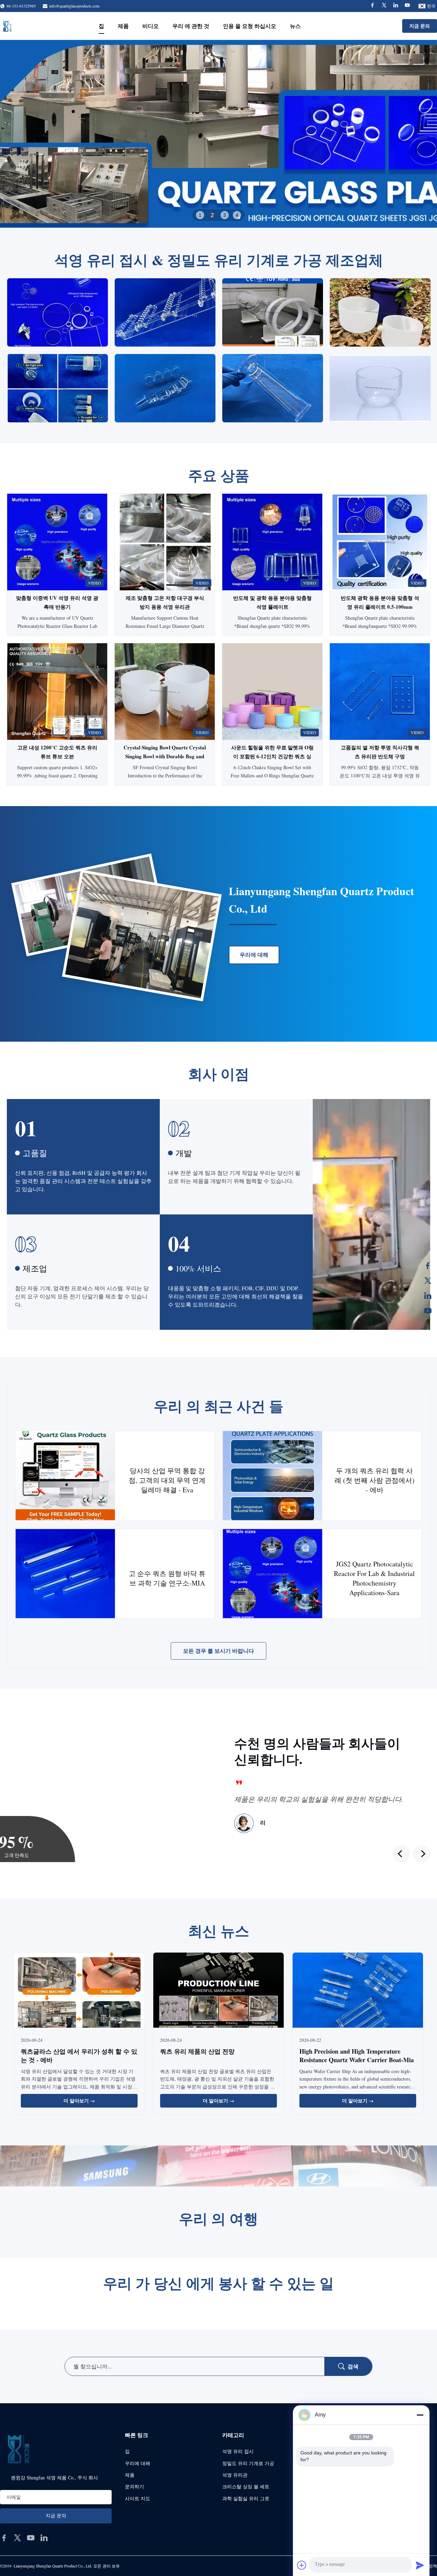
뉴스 (295, 26)
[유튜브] (428, 1311)
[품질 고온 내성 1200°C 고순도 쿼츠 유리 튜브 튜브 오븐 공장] (57, 692)
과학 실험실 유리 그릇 (246, 2498)
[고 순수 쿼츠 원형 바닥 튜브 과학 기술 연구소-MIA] (65, 1574)
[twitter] (17, 2538)
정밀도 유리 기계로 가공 (248, 2463)
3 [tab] (225, 215)
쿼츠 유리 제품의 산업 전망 (197, 2051)
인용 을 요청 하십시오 (250, 26)
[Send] (420, 2565)
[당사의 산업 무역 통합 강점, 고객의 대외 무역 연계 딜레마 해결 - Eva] (65, 1476)
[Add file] (302, 2565)
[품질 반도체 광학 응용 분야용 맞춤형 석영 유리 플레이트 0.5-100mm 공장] (380, 542)
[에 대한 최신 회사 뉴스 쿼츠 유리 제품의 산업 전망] (218, 1991)
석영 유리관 (235, 2475)
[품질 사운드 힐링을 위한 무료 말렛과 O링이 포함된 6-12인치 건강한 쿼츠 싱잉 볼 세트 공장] (272, 692)
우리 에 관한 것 (191, 26)
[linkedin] (44, 2538)
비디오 (151, 26)
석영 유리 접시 (238, 2451)
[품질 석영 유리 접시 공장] (218, 134)
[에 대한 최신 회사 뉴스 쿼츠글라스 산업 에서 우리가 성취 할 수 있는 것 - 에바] (79, 1991)
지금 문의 (420, 26)
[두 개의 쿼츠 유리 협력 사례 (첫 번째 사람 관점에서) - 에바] (273, 1476)
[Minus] (420, 2415)
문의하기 (135, 2486)
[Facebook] (372, 6)
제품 (123, 26)
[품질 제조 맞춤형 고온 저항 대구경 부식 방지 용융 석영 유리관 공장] (165, 542)
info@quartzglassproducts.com (74, 6)
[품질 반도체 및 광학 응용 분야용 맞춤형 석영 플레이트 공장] (272, 542)
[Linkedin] (396, 6)
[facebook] (4, 2538)
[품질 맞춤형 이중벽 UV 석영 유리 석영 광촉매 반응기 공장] (57, 542)
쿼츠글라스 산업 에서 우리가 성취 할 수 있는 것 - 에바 (79, 2056)
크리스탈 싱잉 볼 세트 (246, 2486)
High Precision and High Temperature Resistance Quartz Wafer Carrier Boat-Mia (357, 2056)
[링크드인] (428, 1296)
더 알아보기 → (79, 2101)
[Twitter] (384, 6)
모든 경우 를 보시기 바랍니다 (218, 1651)
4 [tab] (237, 215)
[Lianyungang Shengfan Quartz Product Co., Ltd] (7, 26)
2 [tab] (212, 215)
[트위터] (428, 1281)
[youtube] (31, 2538)
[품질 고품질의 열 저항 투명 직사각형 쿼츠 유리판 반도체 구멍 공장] (380, 692)
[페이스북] (428, 1266)
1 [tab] (200, 215)
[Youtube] (407, 6)
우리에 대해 (254, 955)
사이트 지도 (138, 2498)
